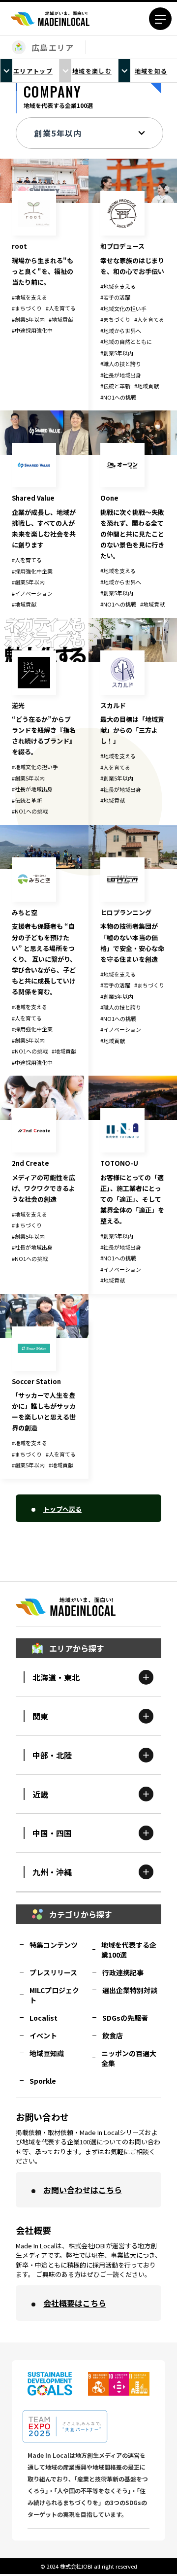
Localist (44, 2018)
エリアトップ (33, 71)
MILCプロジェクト (54, 1995)
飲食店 (113, 2035)
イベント (43, 2035)
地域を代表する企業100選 (129, 1950)
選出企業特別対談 (130, 1990)
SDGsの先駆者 (125, 2018)
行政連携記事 (123, 1972)
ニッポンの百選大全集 (129, 2058)
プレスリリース (53, 1972)
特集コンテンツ (54, 1945)
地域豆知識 (47, 2053)
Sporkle (43, 2081)
